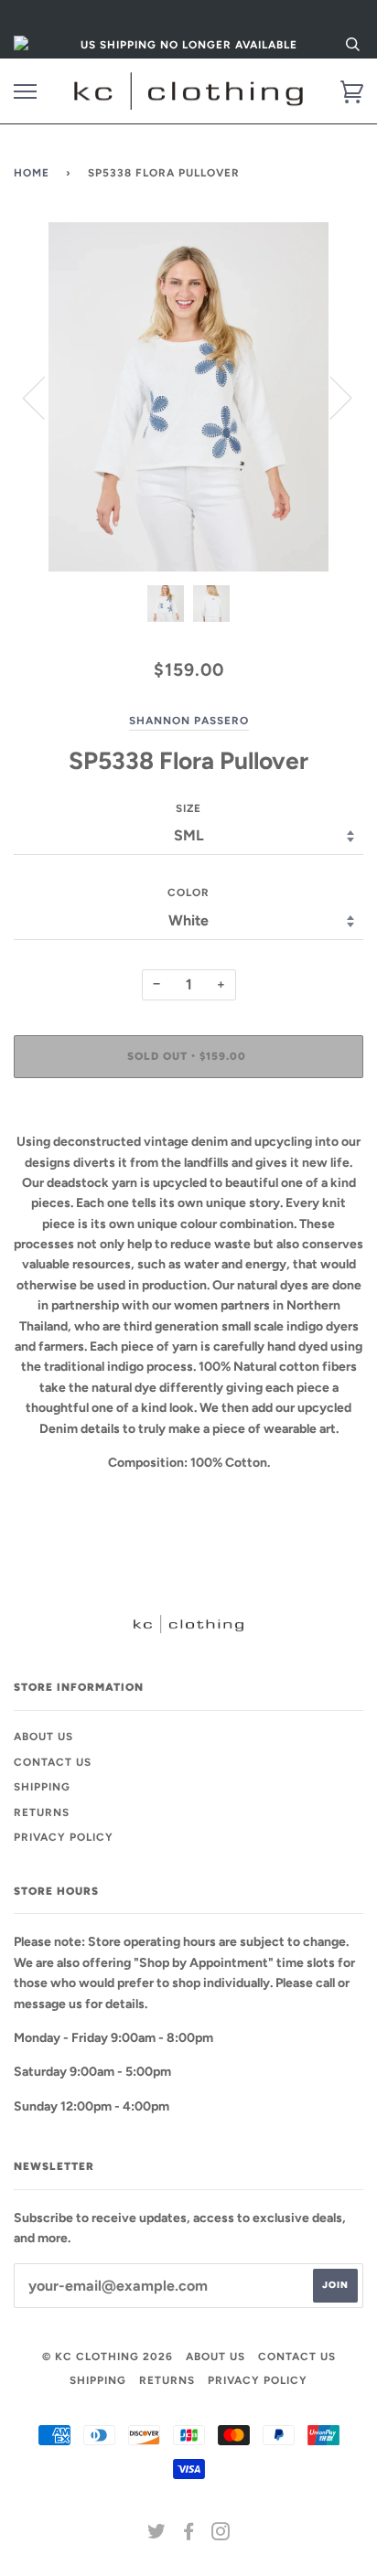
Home (32, 173)
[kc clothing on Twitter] (157, 2535)
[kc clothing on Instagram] (221, 2535)
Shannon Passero (189, 721)
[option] (188, 397)
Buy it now (188, 1111)
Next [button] (330, 397)
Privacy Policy (64, 1837)
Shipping (42, 1787)
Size (188, 808)
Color (188, 893)
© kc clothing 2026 (108, 2357)
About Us (43, 1737)
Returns (42, 1812)
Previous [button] (45, 397)
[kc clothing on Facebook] (189, 2535)
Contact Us (53, 1762)
